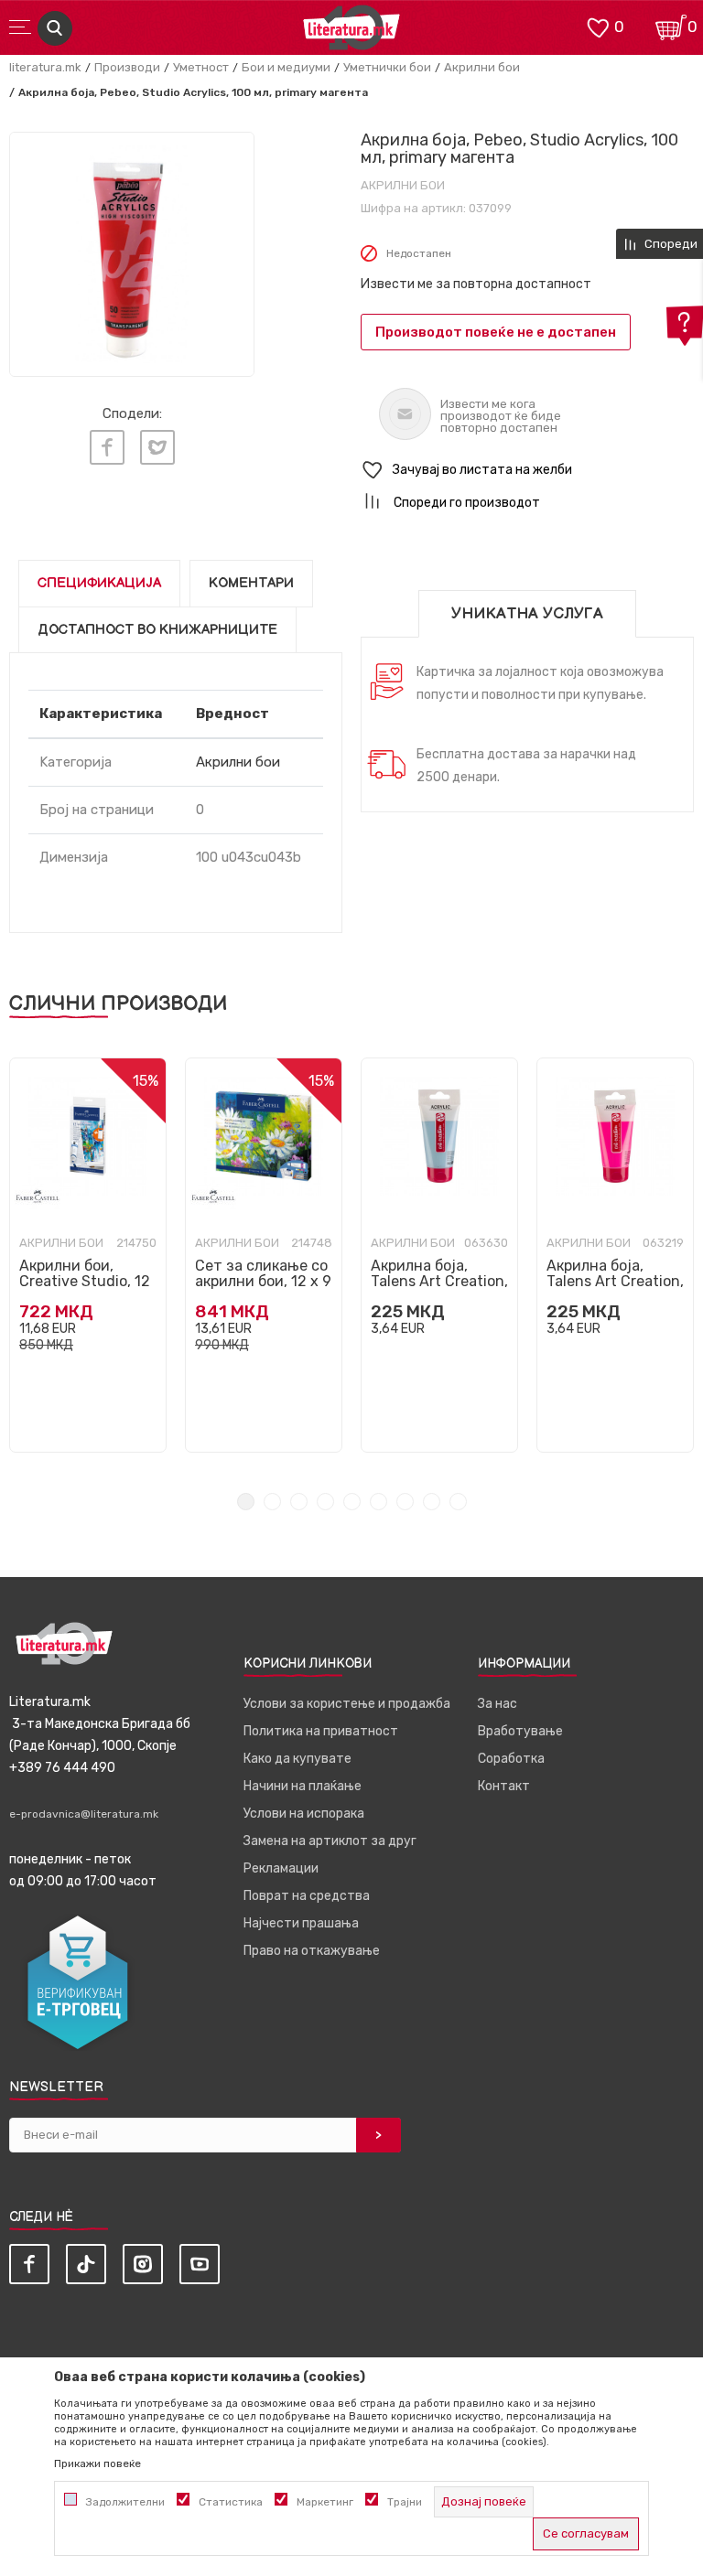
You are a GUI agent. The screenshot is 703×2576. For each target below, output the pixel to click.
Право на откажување (312, 1951)
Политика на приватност (321, 1731)
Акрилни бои (482, 67)
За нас (498, 1704)
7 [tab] (405, 1502)
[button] (527, 471)
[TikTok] (86, 2264)
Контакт (504, 1786)
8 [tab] (432, 1502)
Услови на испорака (304, 1814)
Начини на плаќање (303, 1786)
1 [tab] (246, 1502)
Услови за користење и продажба (347, 1704)
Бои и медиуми (286, 67)
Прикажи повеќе (97, 2463)
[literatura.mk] (351, 32)
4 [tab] (325, 1502)
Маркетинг (325, 2502)
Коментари (251, 583)
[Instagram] (143, 2264)
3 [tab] (299, 1502)
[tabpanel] (88, 1255)
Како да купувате (297, 1759)
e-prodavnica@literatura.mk (84, 1814)
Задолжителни (125, 2502)
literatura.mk (45, 67)
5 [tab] (352, 1502)
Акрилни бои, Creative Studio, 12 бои (85, 1281)
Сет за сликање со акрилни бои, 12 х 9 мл (263, 1281)
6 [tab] (379, 1502)
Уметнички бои (387, 67)
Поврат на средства (307, 1896)
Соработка (511, 1759)
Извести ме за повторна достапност (476, 284)
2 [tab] (272, 1502)
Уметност (201, 67)
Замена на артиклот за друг (330, 1841)
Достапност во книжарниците (157, 630)
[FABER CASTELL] (38, 1196)
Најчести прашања (301, 1923)
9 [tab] (458, 1502)
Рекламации (281, 1868)
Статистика (231, 2502)
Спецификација (99, 583)
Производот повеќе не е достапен (496, 332)
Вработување (520, 1731)
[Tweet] (157, 447)
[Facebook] (107, 447)
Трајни (405, 2502)
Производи (127, 67)
